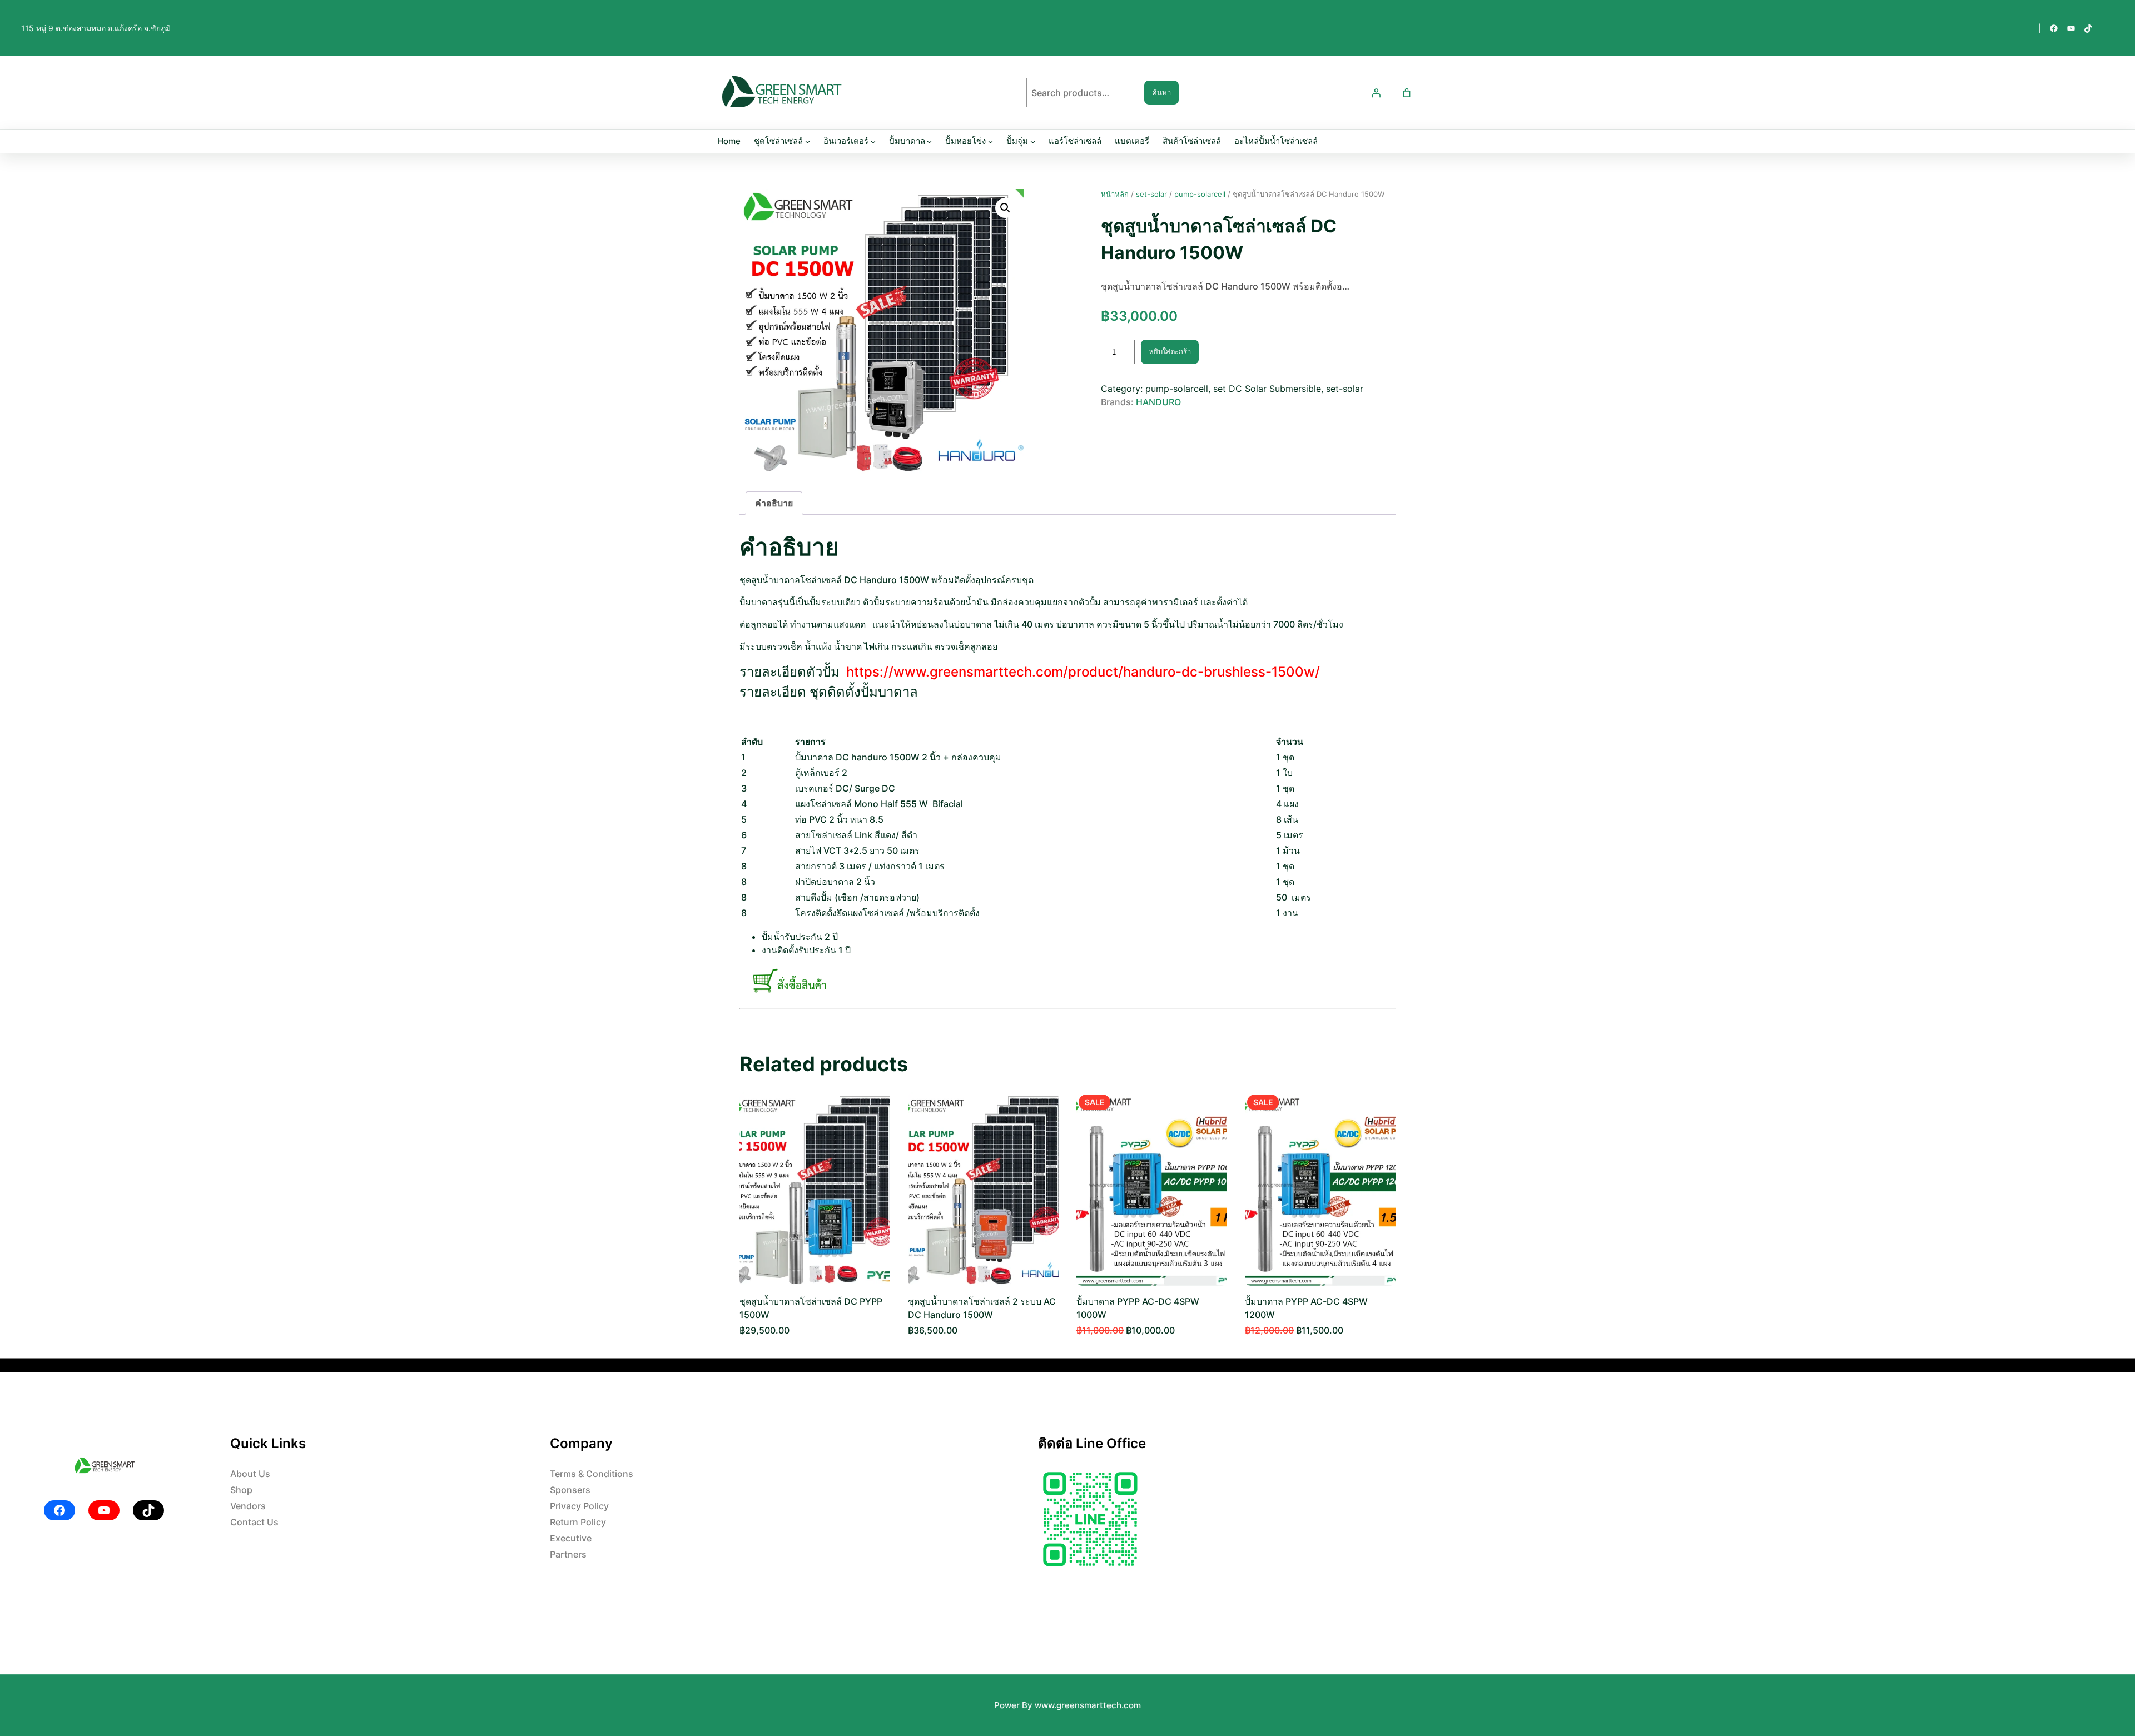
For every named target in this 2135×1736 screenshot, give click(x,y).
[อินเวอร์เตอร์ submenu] (873, 141)
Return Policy (578, 1522)
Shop (241, 1490)
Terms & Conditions (592, 1474)
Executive (571, 1538)
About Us (250, 1474)
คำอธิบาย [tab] (774, 503)
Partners (568, 1554)
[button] (1005, 208)
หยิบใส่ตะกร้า (1170, 351)
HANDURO (1158, 402)
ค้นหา (1161, 92)
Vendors (248, 1506)
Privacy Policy (579, 1506)
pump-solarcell (1200, 194)
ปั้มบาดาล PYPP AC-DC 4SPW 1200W (1306, 1308)
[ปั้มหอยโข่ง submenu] (990, 141)
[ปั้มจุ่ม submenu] (1033, 141)
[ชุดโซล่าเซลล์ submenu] (808, 141)
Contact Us (254, 1522)
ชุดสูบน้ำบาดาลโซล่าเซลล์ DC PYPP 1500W (811, 1308)
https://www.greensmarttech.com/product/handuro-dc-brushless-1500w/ (1083, 672)
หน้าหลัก (1115, 194)
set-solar (1151, 194)
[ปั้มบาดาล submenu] (929, 141)
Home (729, 141)
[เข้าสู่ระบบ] (1376, 93)
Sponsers (570, 1490)
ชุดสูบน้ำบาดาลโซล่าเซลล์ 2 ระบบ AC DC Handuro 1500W (982, 1308)
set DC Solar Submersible (1267, 389)
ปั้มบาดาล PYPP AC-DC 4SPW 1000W (1138, 1308)
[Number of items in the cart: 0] (1407, 93)
